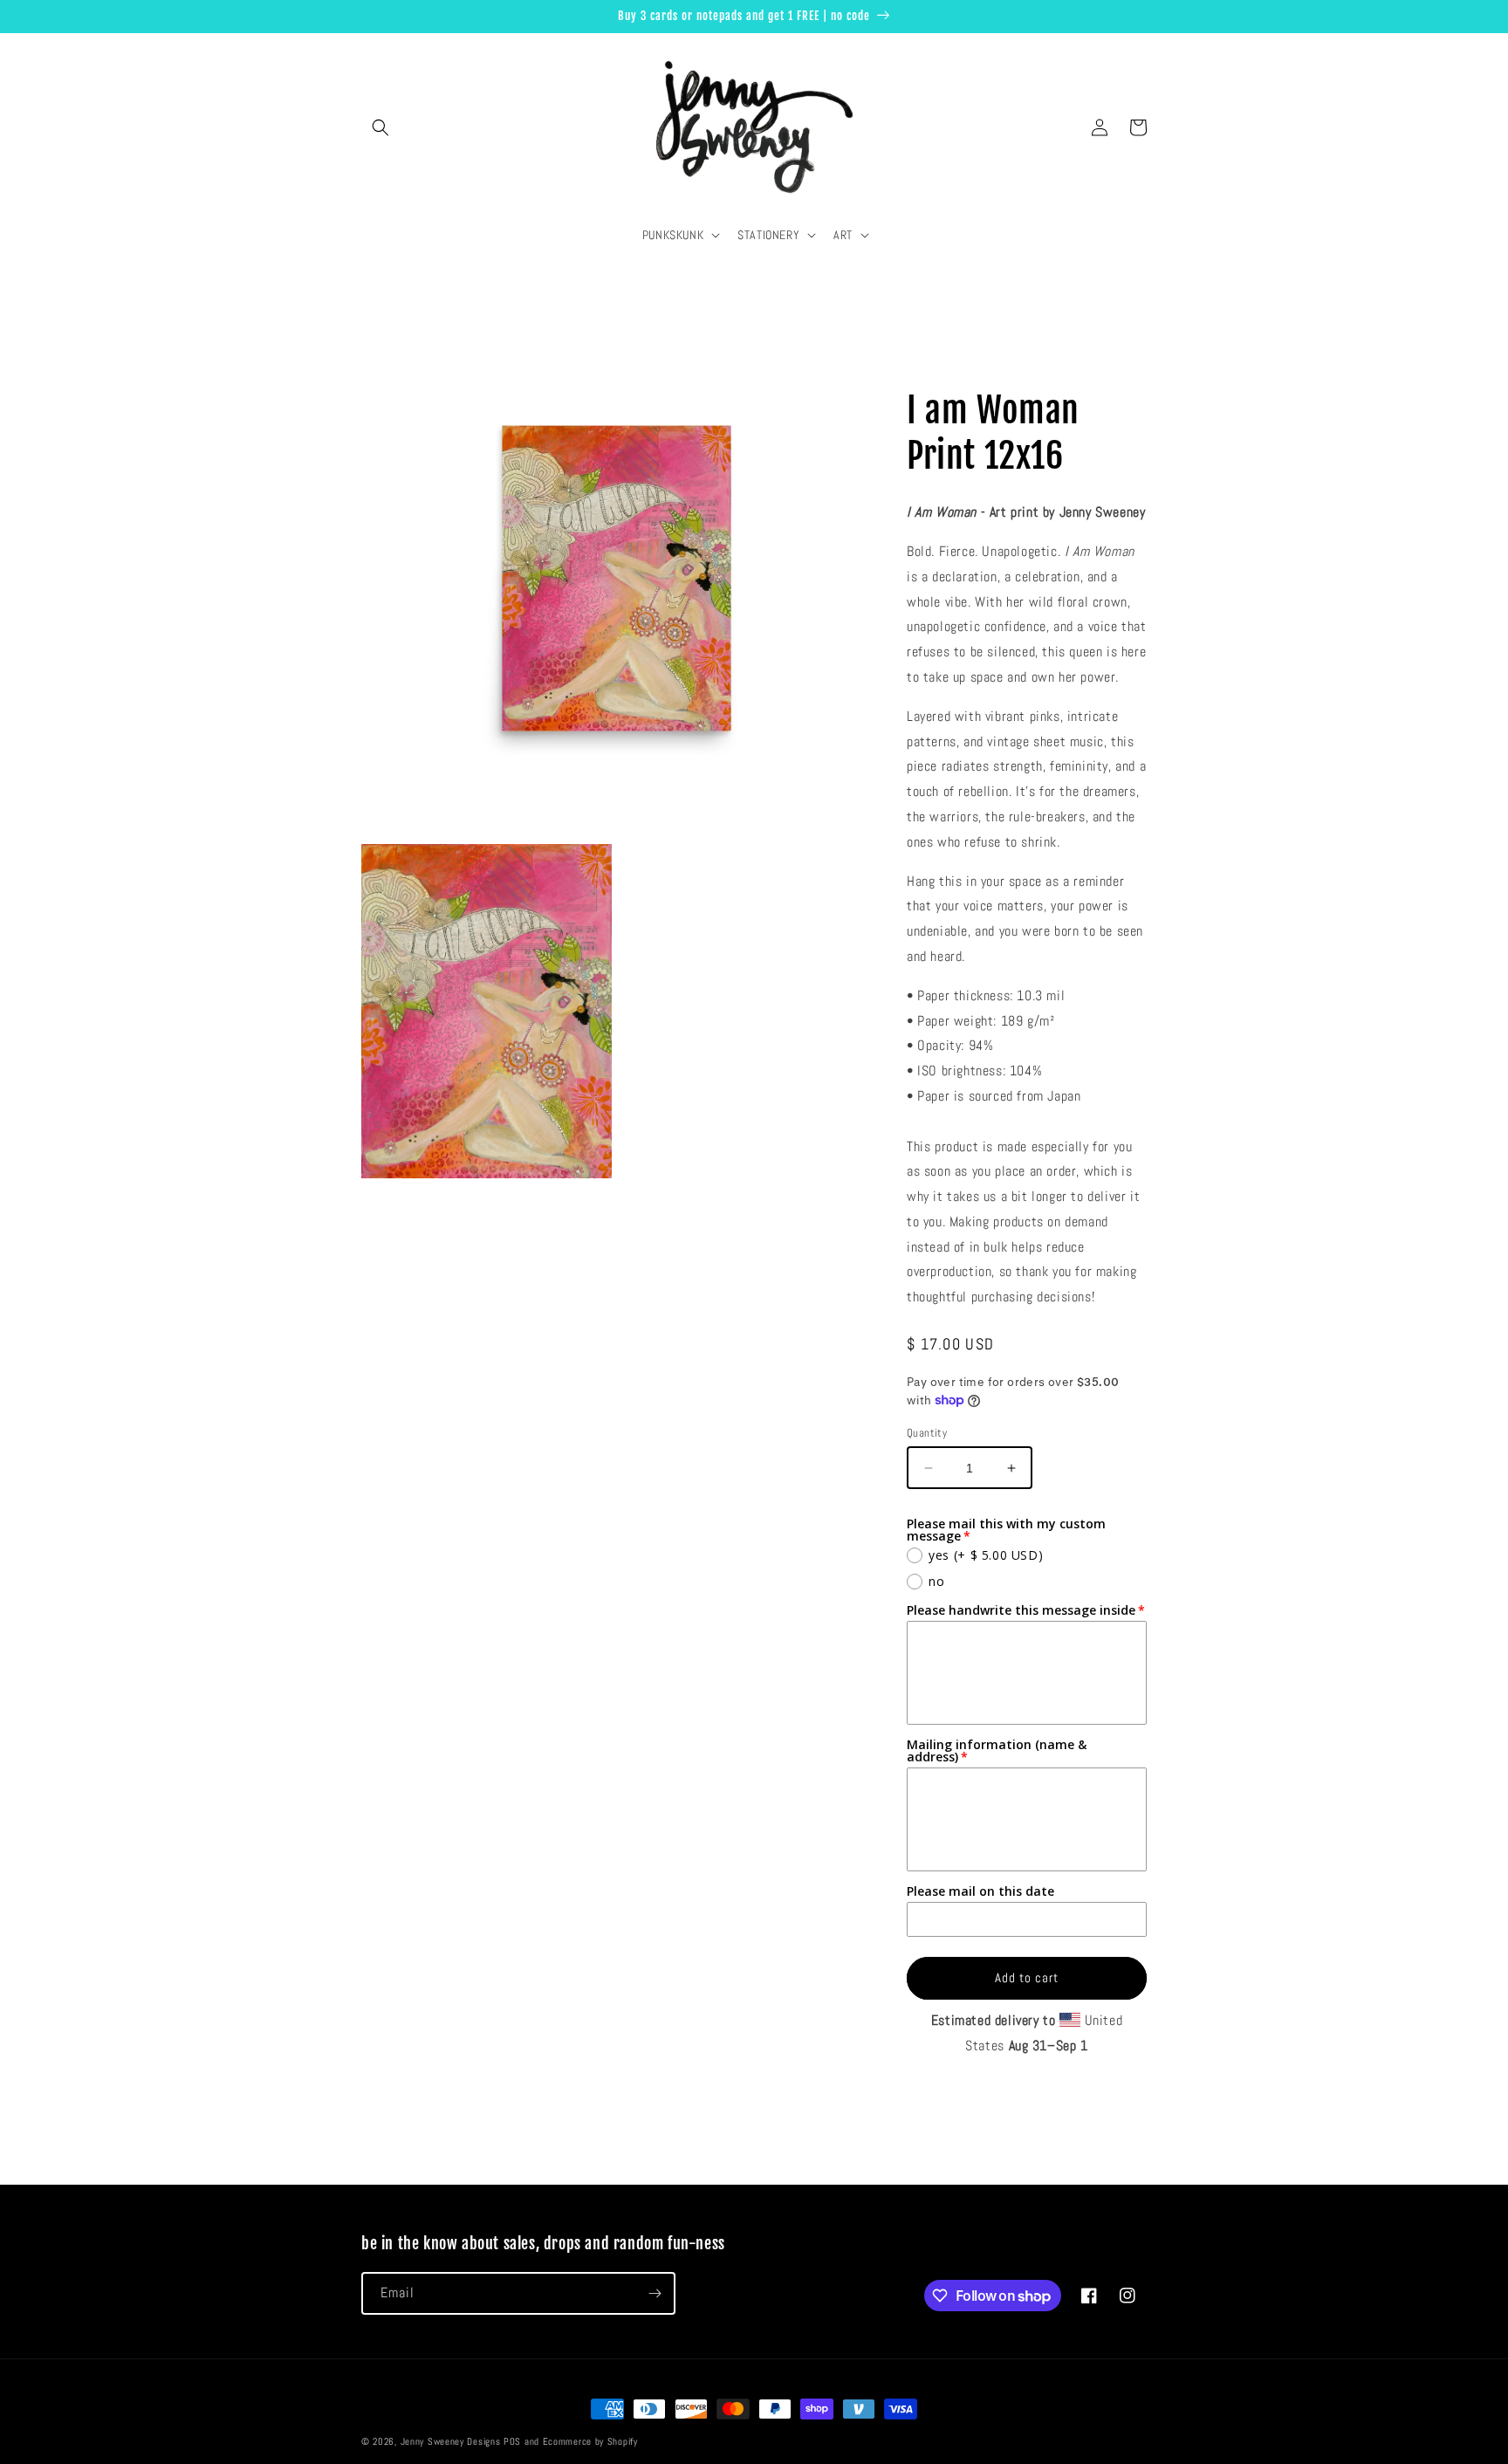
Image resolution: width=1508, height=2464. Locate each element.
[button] (380, 127)
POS (512, 2441)
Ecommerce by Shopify (590, 2441)
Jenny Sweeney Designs (451, 2441)
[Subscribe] (655, 2293)
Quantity (927, 1433)
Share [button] (941, 355)
